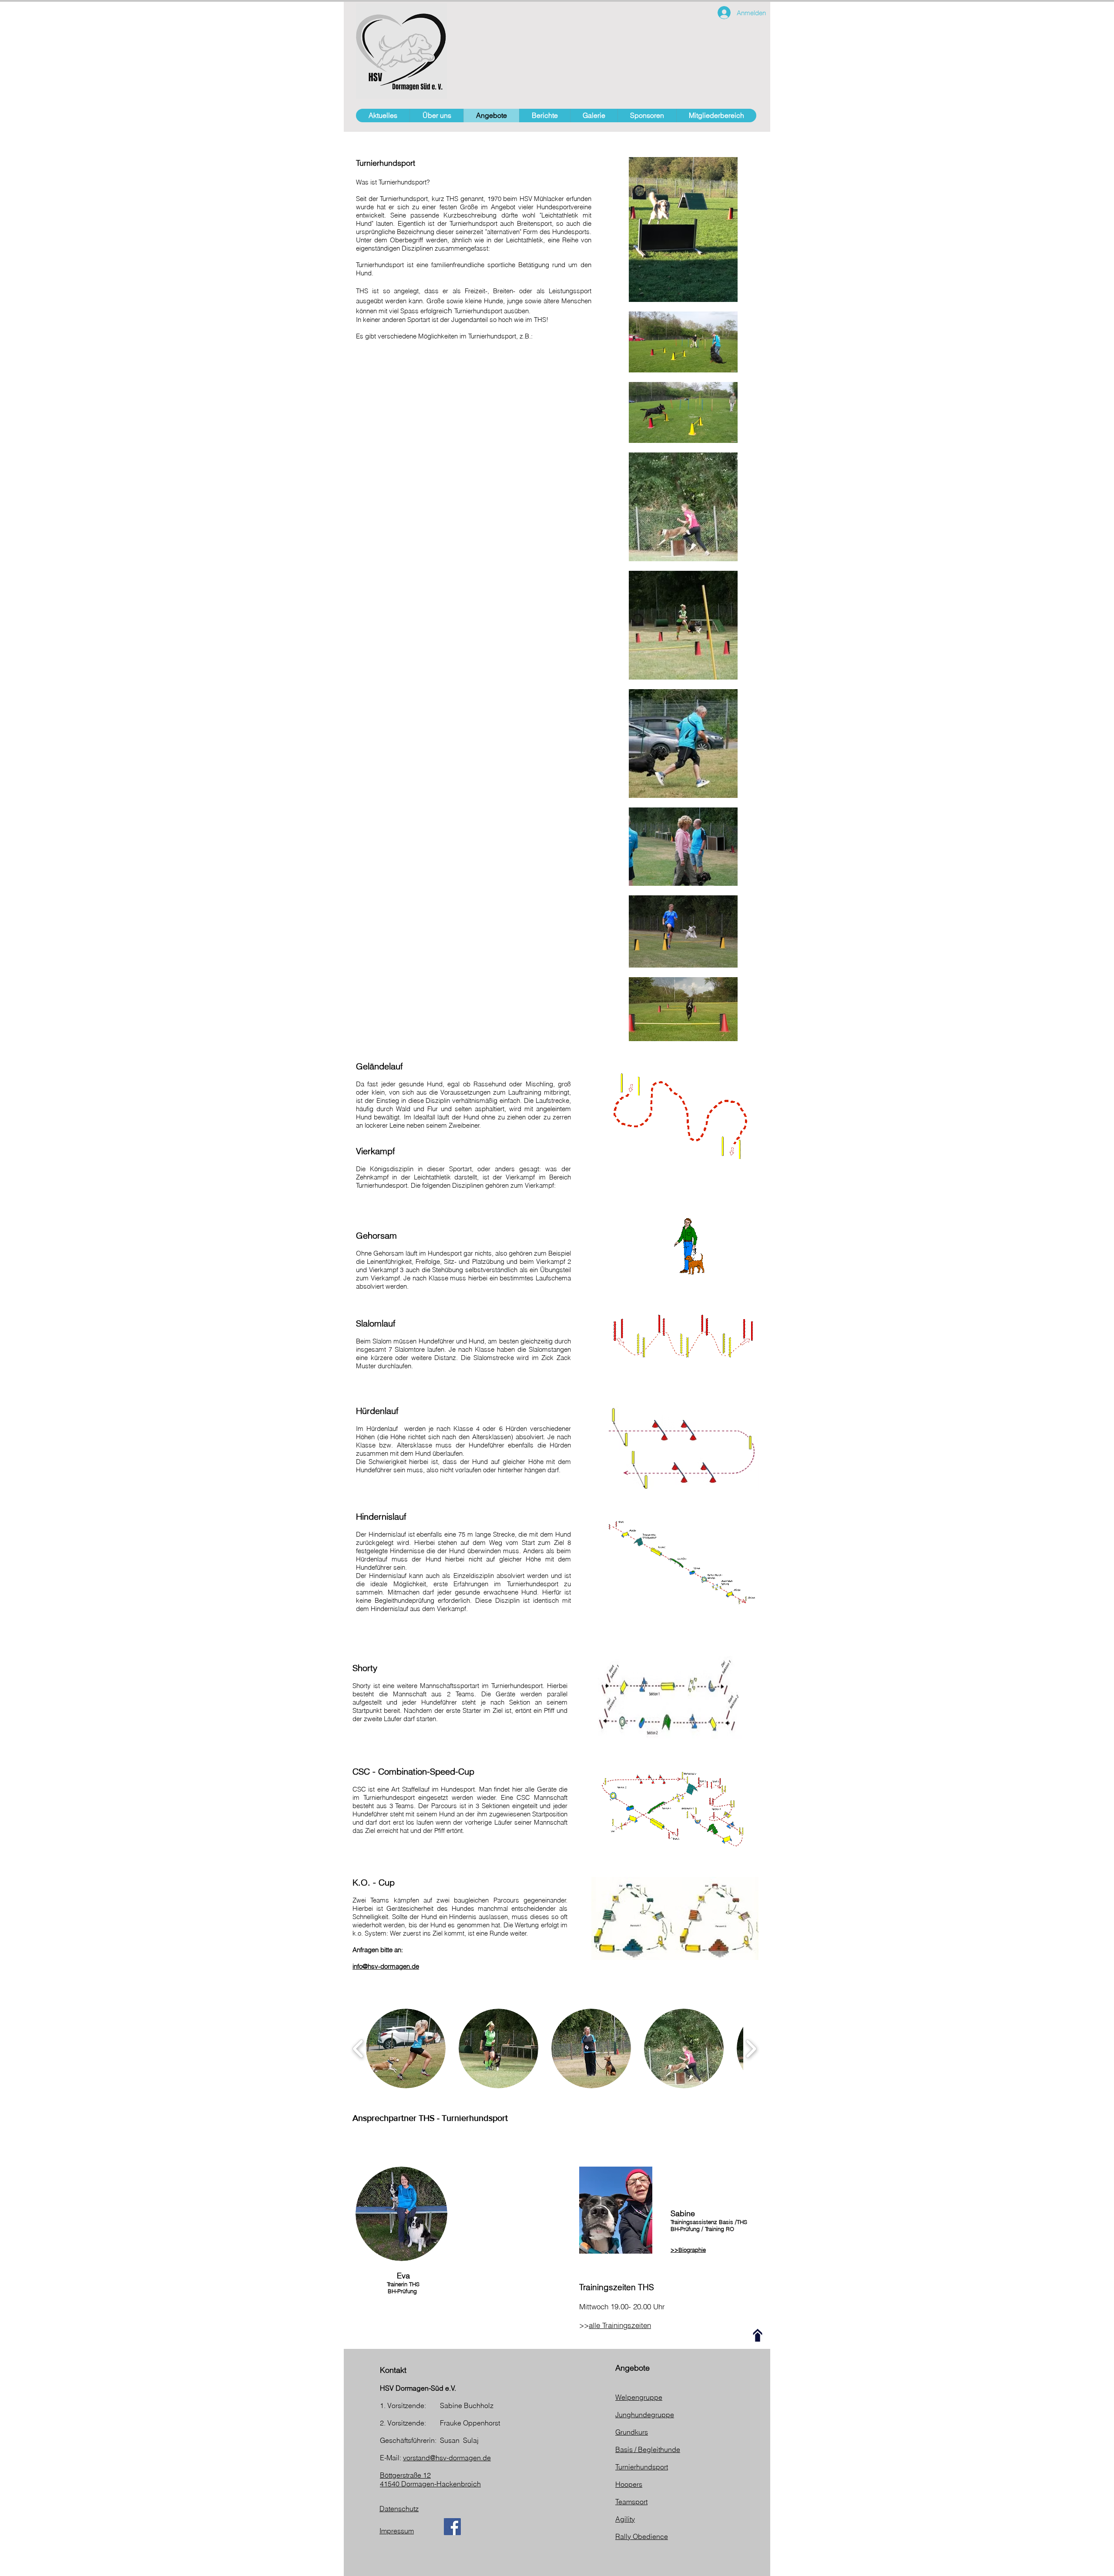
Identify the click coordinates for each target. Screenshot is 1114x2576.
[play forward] (751, 2049)
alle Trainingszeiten (620, 2325)
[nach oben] (758, 2335)
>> (674, 2250)
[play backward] (358, 2049)
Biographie (692, 2250)
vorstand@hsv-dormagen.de (447, 2458)
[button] (406, 2048)
